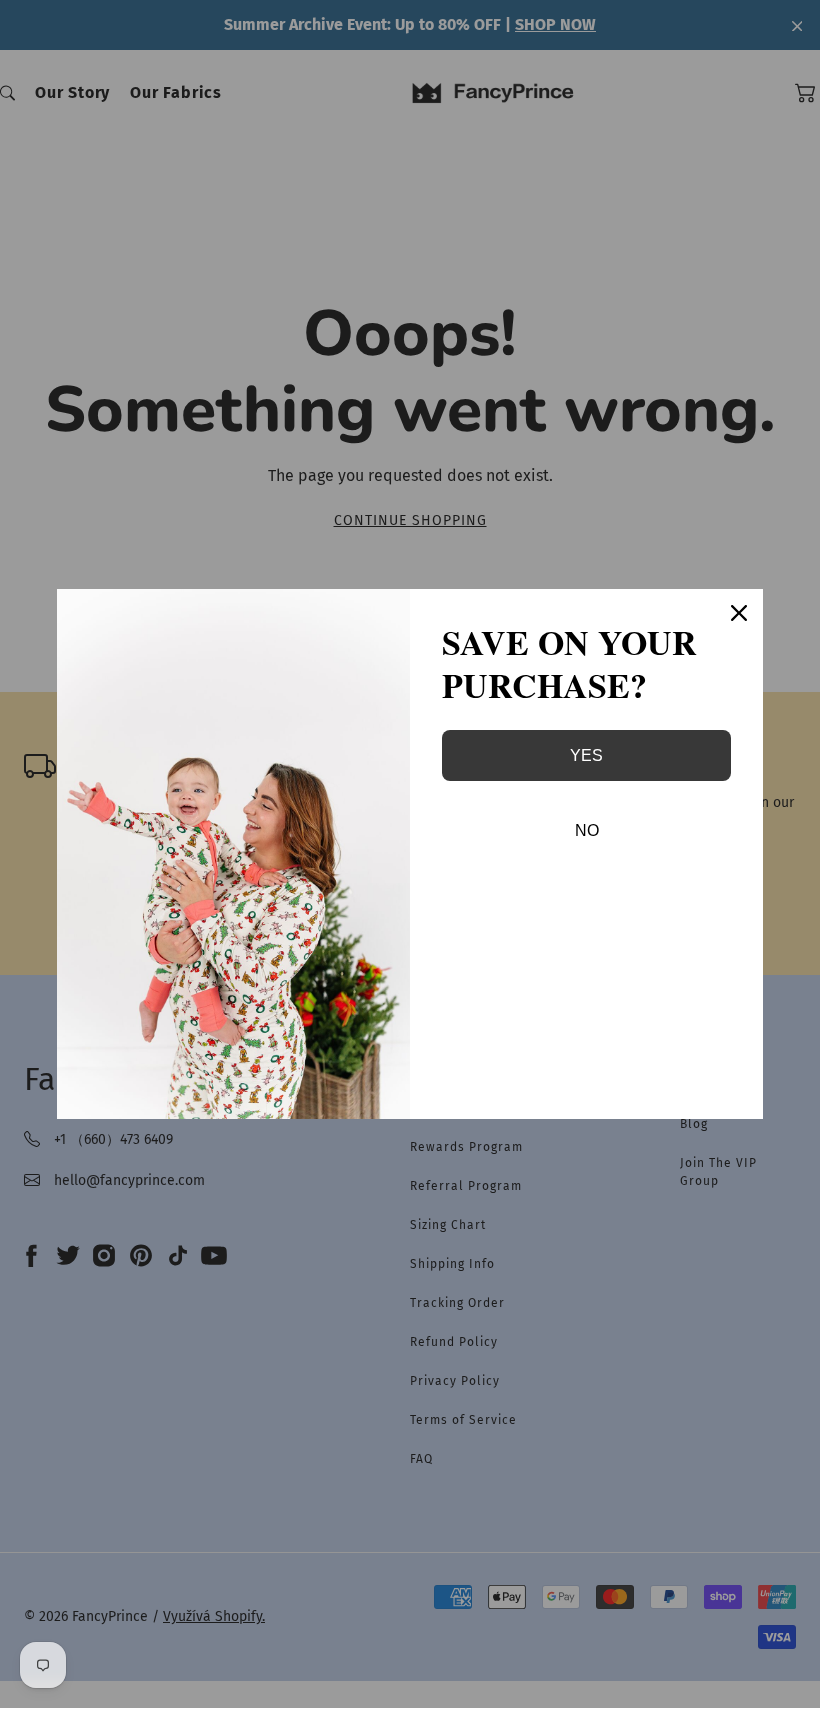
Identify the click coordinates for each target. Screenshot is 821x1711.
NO (587, 830)
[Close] (739, 613)
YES (586, 755)
